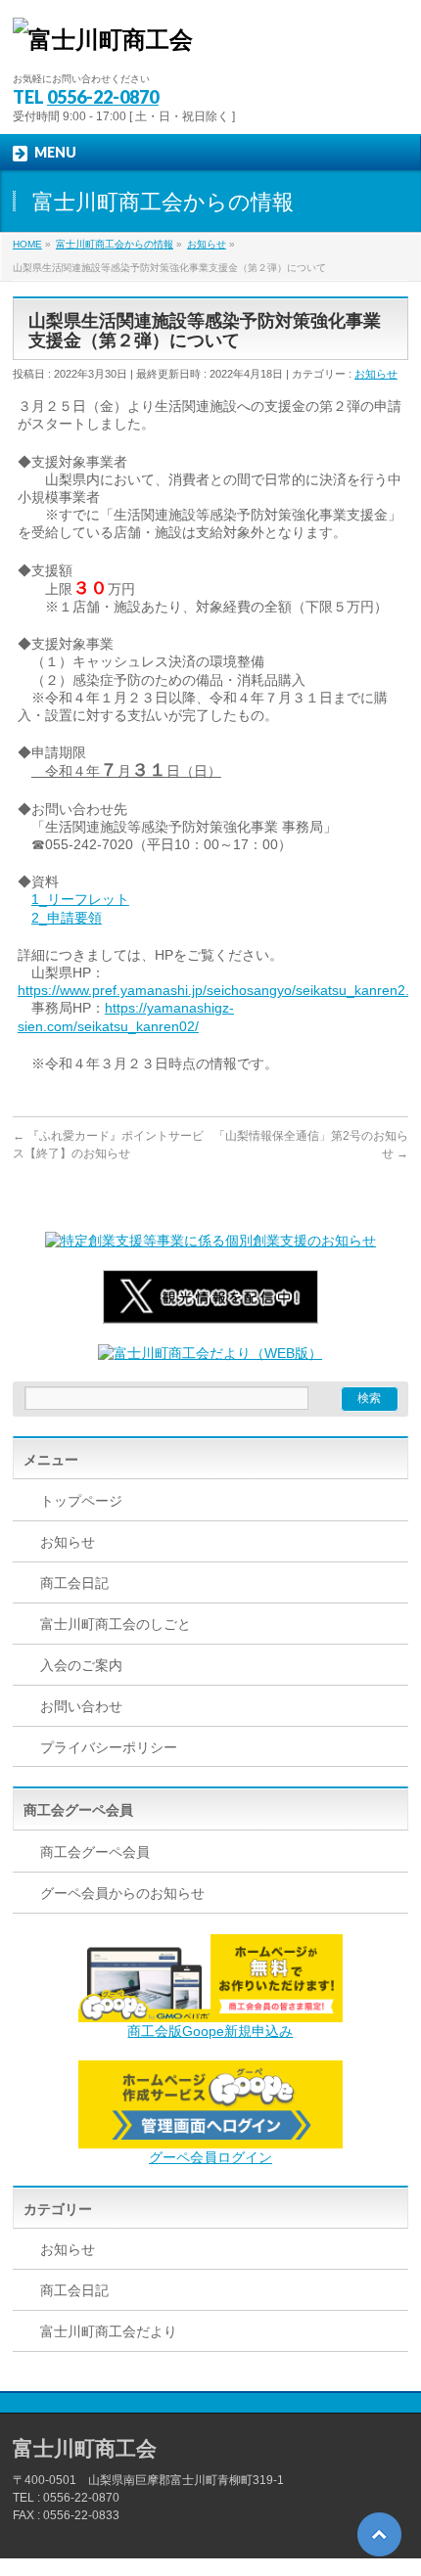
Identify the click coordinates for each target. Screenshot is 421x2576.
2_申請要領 (67, 918)
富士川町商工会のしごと (116, 1624)
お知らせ (376, 374)
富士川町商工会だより (109, 2331)
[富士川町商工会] (103, 40)
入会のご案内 (81, 1665)
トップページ (81, 1501)
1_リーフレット (80, 899)
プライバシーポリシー (109, 1747)
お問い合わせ (81, 1706)
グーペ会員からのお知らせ (122, 1893)
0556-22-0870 (103, 97)
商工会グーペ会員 (95, 1852)
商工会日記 (74, 1583)
